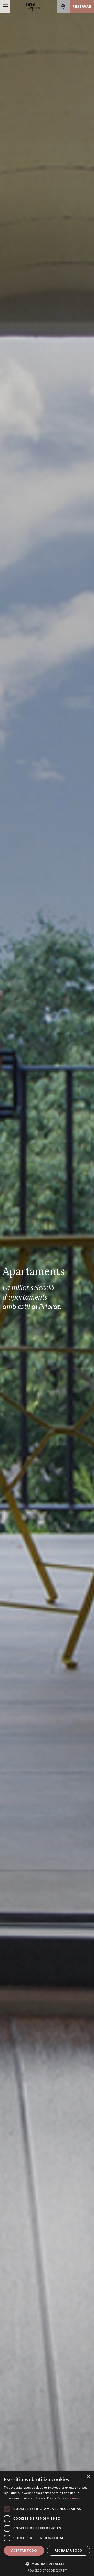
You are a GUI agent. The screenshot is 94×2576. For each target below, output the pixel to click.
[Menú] (5, 7)
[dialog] (47, 2524)
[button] (47, 2564)
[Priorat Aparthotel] (34, 7)
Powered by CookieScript (47, 2570)
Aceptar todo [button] (24, 2550)
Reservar (82, 7)
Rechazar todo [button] (69, 2550)
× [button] (88, 2477)
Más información (71, 2498)
